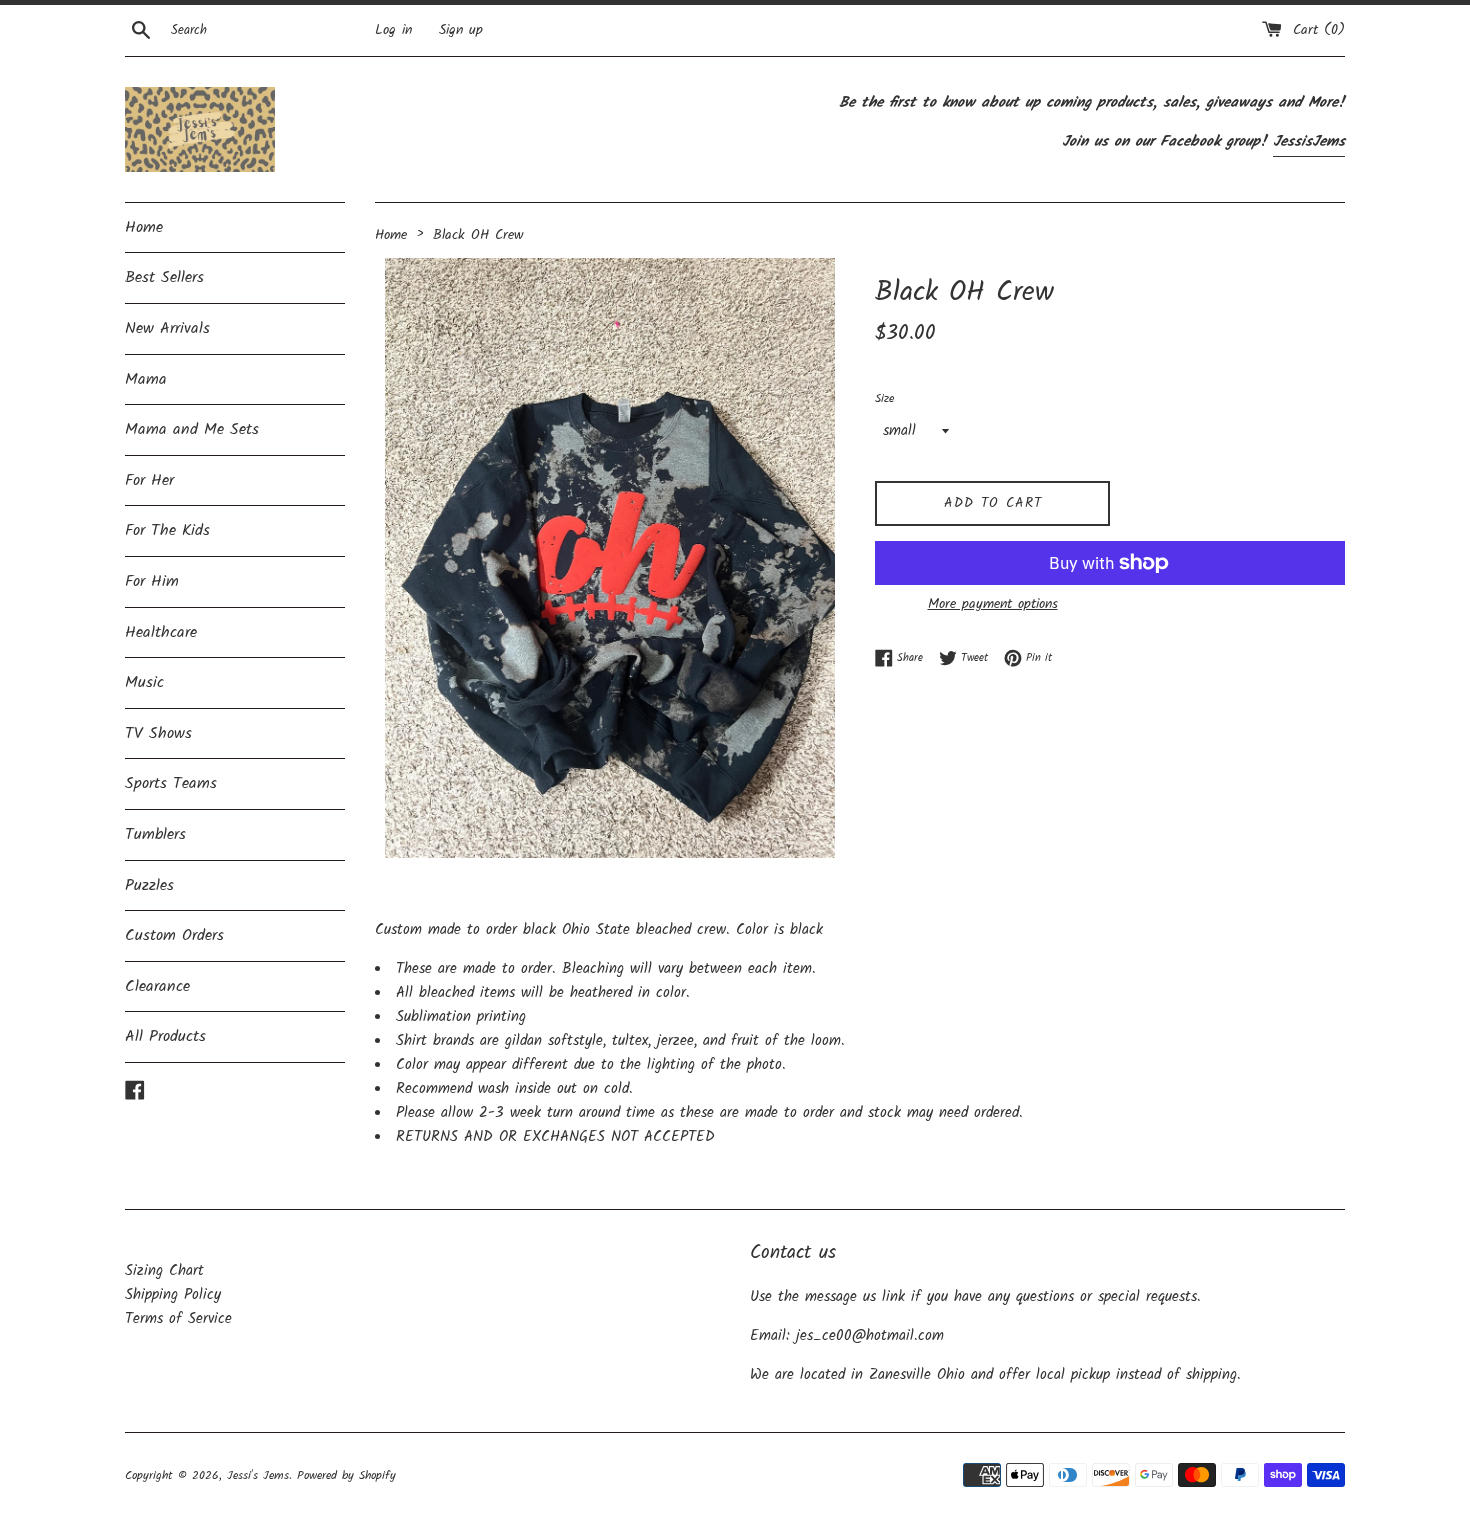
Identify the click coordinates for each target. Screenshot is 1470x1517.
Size (884, 398)
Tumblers (155, 834)
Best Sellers (164, 277)
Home (144, 227)
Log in (393, 30)
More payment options (993, 604)
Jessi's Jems (258, 1475)
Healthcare (161, 632)
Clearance (157, 986)
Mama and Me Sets (192, 429)
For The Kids (167, 530)
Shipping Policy (173, 1295)
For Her (149, 480)
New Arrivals (167, 328)
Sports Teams (171, 783)
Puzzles (149, 885)
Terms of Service (178, 1319)
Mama (146, 379)
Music (144, 682)
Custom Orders (174, 935)
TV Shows (158, 733)
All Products (165, 1036)
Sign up (461, 30)
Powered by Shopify (346, 1475)
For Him (152, 581)
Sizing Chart (164, 1271)
